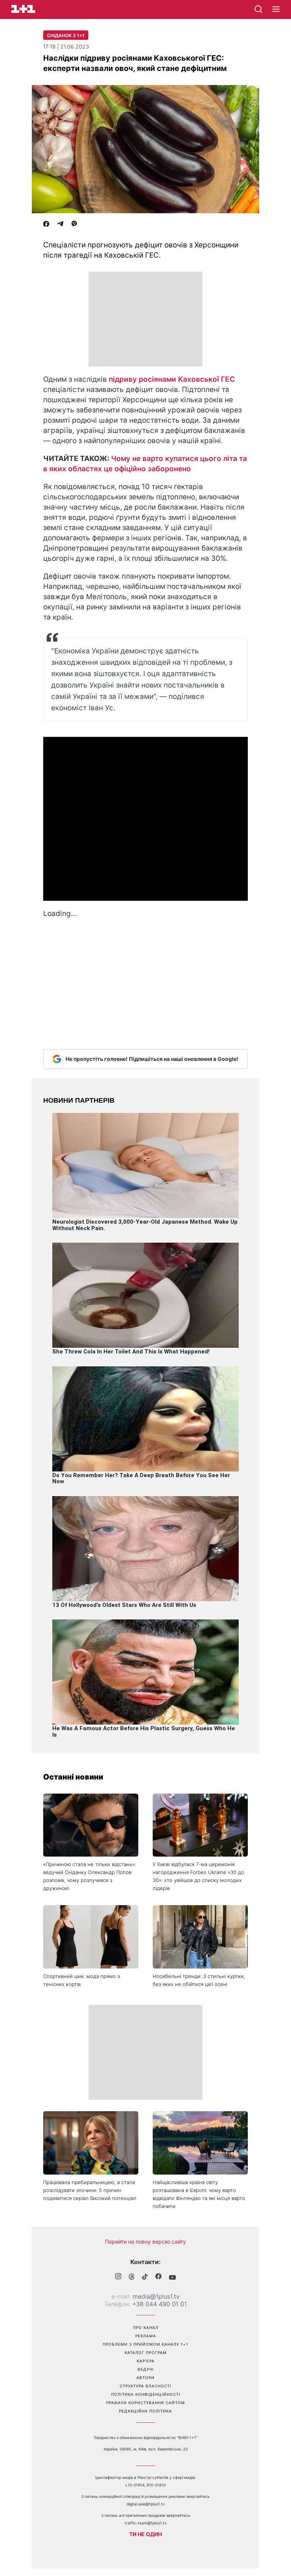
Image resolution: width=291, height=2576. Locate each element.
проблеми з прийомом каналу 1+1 (145, 2344)
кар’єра (146, 2361)
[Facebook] (46, 225)
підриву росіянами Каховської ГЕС (172, 379)
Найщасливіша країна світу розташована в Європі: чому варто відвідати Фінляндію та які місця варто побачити (199, 2194)
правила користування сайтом (145, 2403)
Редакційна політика (145, 2411)
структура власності (145, 2386)
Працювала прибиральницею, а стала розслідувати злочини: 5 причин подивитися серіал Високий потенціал (90, 2190)
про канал (146, 2327)
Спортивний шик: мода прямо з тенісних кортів (81, 1980)
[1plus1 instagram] (118, 2277)
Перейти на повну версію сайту (145, 2242)
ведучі (146, 2369)
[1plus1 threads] (132, 2277)
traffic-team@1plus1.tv (146, 2523)
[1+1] (23, 9)
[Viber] (74, 225)
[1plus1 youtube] (172, 2277)
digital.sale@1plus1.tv (146, 2504)
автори (145, 2378)
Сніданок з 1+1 (66, 35)
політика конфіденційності (146, 2394)
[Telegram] (60, 225)
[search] (258, 9)
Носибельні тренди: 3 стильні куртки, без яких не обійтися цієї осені (199, 1980)
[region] (145, 319)
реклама (146, 2336)
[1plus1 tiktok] (145, 2277)
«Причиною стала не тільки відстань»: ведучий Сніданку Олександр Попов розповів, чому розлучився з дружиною (90, 1876)
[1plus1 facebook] (158, 2277)
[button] (276, 9)
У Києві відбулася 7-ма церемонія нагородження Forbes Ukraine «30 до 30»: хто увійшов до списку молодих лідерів (198, 1876)
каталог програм (146, 2353)
